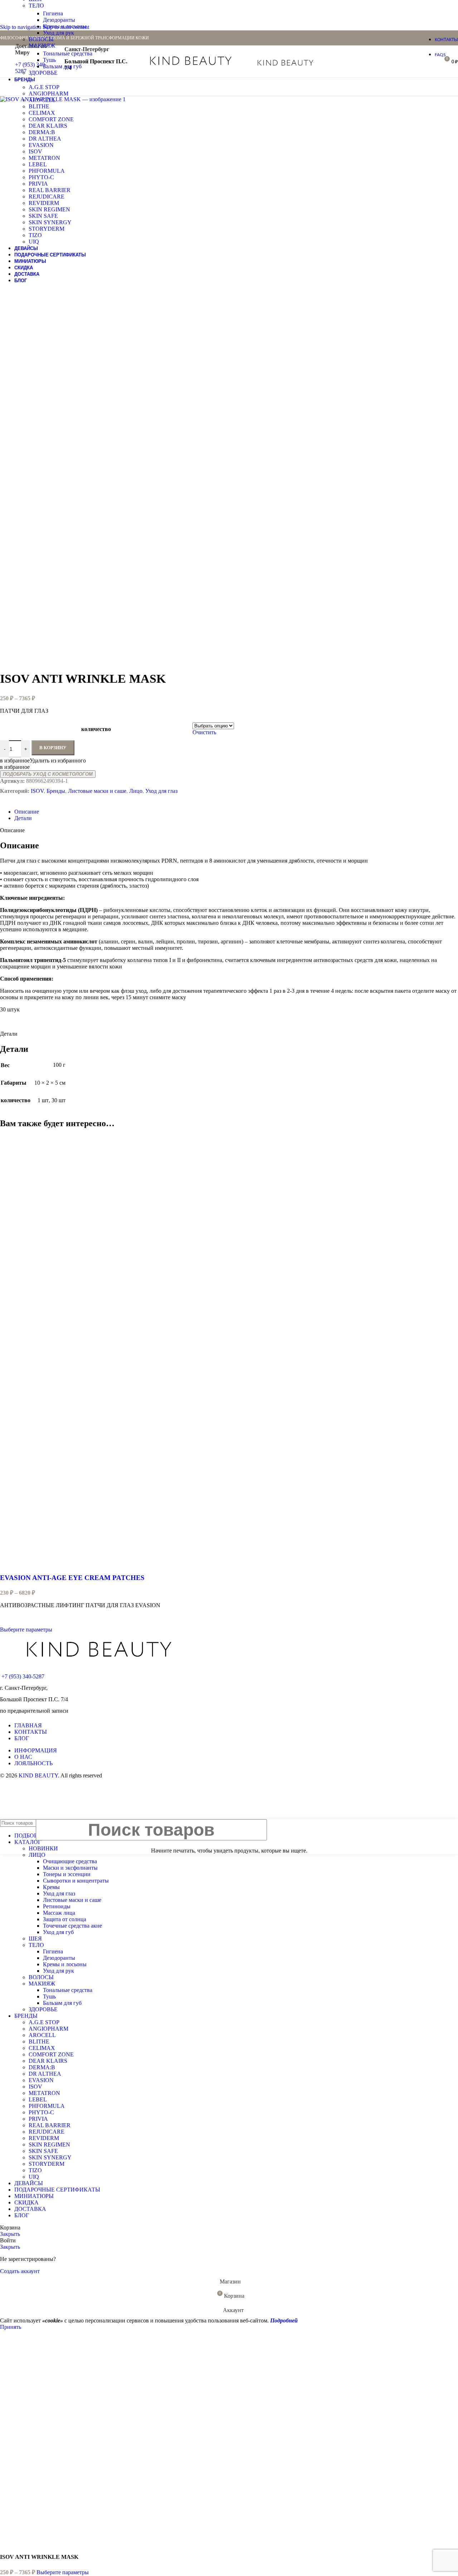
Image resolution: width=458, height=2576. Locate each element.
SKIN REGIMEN (49, 209)
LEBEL (38, 164)
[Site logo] (191, 67)
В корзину (53, 748)
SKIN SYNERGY (50, 222)
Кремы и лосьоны (65, 26)
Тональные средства (68, 53)
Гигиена (53, 13)
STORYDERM (47, 229)
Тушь (49, 60)
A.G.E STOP (44, 87)
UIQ (34, 242)
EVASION (41, 145)
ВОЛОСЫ (41, 39)
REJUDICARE (47, 197)
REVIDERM (44, 203)
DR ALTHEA (45, 139)
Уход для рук (59, 33)
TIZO (35, 235)
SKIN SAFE (43, 216)
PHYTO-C (41, 177)
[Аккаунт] (333, 62)
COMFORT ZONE (51, 119)
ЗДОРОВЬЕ (43, 73)
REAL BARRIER (50, 190)
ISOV (35, 151)
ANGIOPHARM (48, 94)
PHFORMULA (47, 171)
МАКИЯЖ (42, 46)
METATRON (44, 158)
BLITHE (39, 106)
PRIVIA (38, 184)
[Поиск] (343, 62)
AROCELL (42, 100)
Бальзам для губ (62, 66)
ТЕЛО (36, 6)
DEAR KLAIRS (48, 126)
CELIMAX (42, 113)
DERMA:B (42, 132)
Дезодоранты (59, 20)
